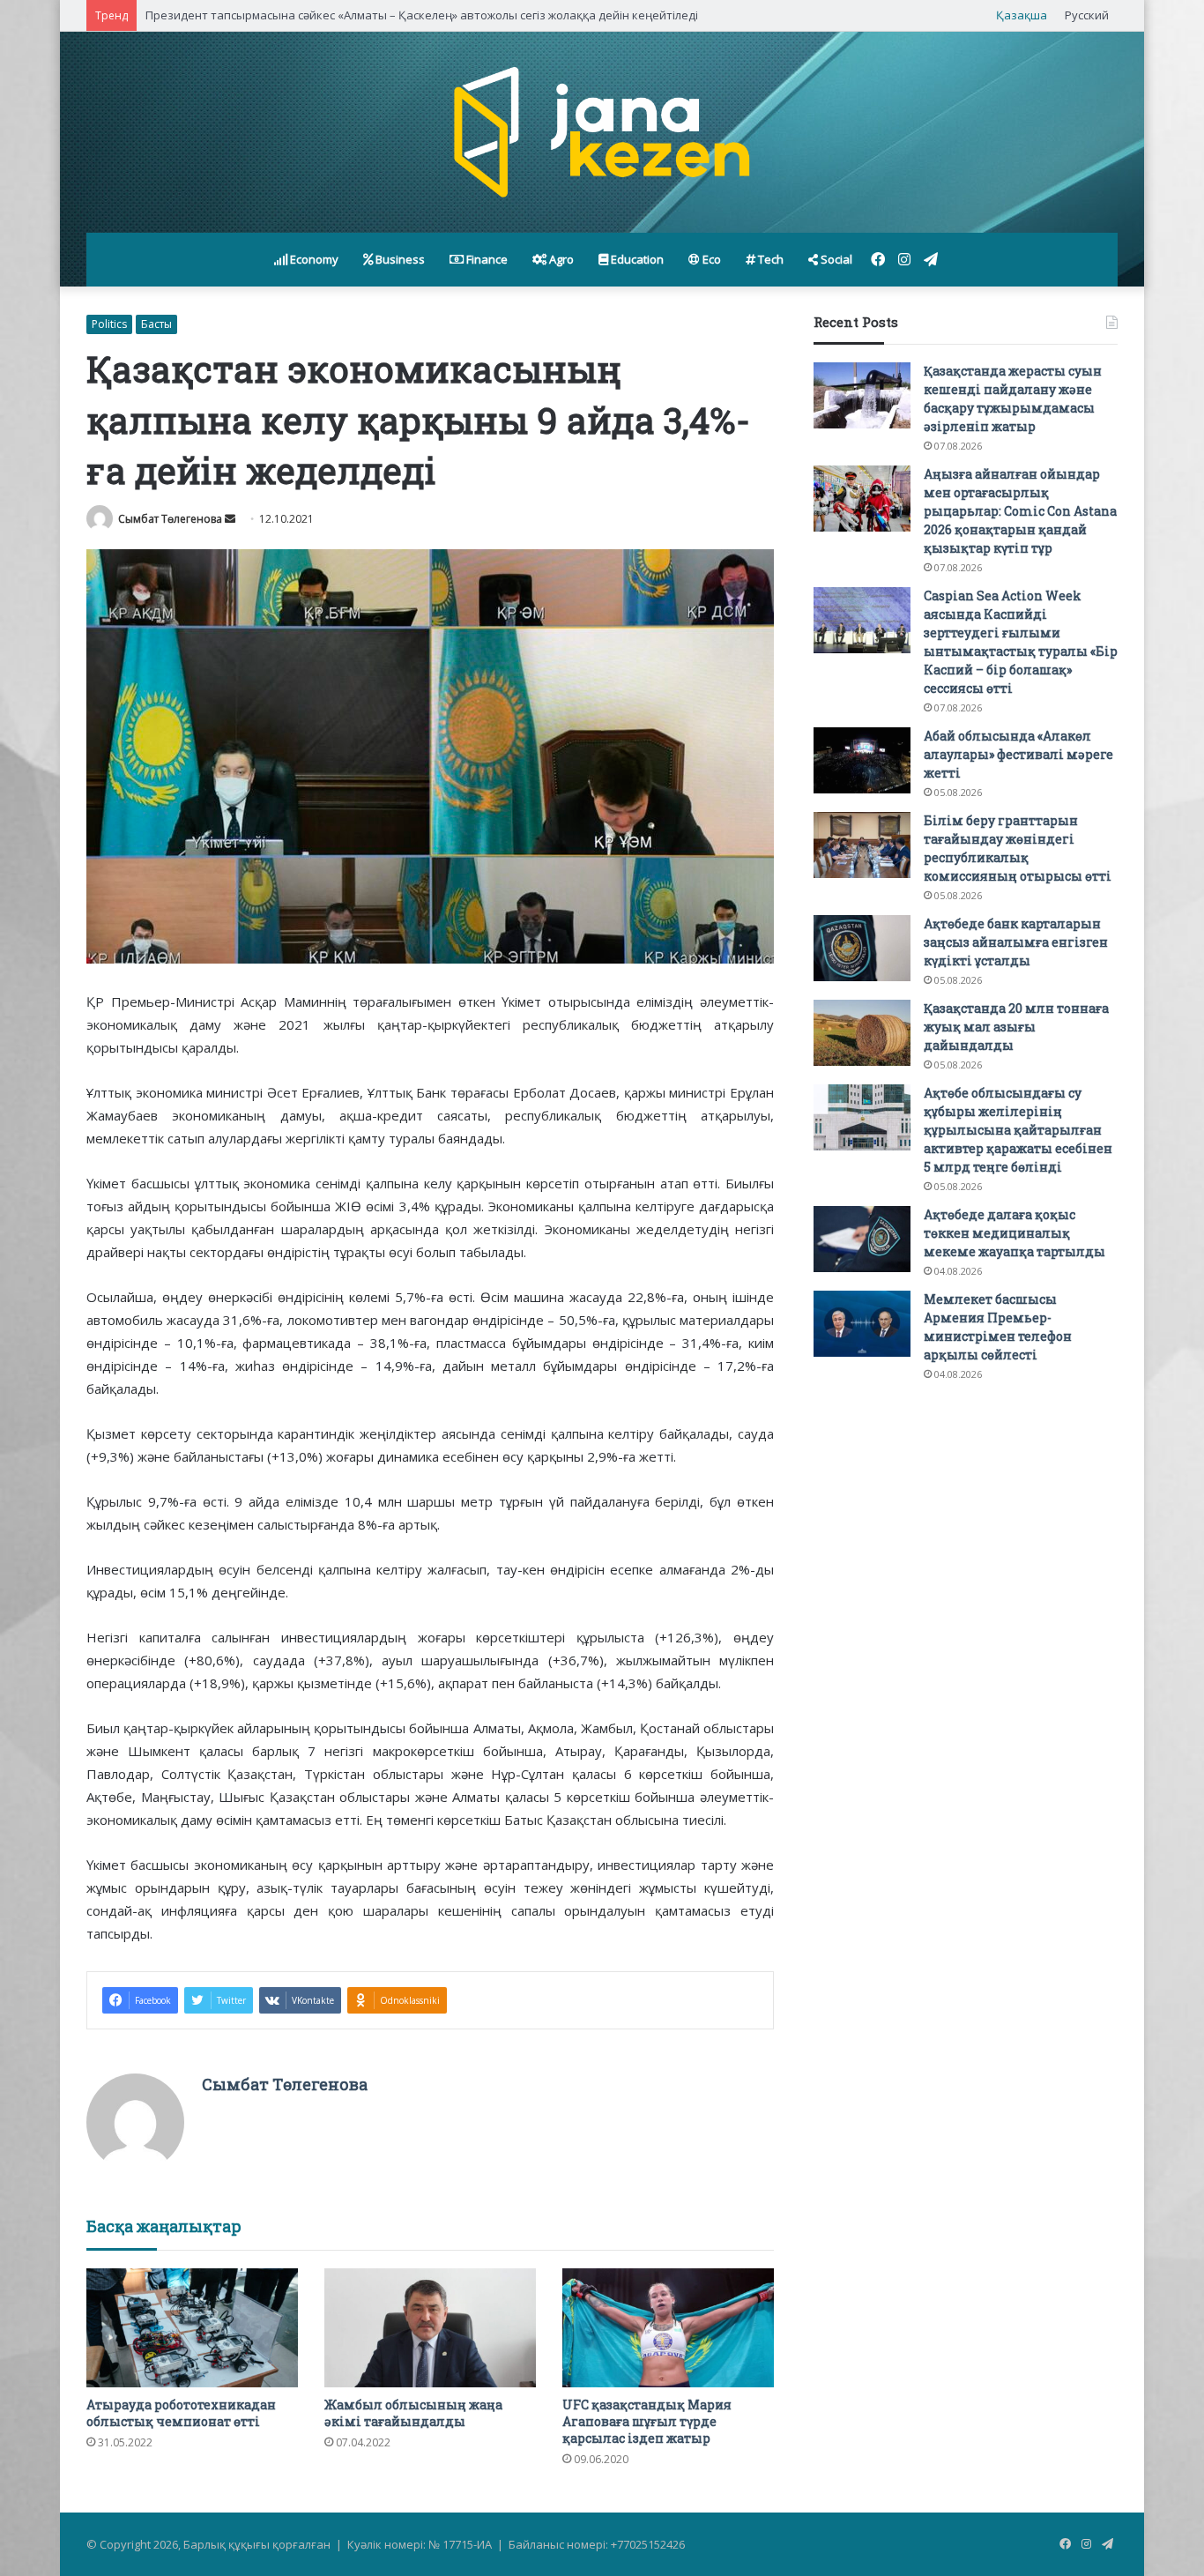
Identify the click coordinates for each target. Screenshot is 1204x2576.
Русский (1087, 15)
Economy (313, 259)
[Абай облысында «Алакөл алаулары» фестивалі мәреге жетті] (862, 760)
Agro (560, 259)
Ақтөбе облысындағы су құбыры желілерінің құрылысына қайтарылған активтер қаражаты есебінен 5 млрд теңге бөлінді (1018, 1130)
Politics (109, 324)
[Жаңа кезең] (602, 132)
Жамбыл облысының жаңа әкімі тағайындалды (413, 2413)
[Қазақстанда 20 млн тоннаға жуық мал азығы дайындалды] (862, 1033)
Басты (156, 324)
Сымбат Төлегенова (170, 519)
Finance (486, 259)
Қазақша (1022, 15)
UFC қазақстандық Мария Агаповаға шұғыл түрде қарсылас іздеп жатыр (647, 2421)
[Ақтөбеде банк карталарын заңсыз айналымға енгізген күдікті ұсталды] (862, 948)
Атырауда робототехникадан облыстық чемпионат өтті (181, 2413)
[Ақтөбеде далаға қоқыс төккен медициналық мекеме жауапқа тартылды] (862, 1239)
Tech (769, 259)
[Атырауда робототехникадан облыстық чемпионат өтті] (192, 2328)
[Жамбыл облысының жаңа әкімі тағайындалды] (430, 2328)
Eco (710, 259)
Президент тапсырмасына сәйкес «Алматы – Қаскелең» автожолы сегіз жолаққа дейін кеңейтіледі (422, 15)
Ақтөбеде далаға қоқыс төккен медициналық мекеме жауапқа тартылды (1014, 1233)
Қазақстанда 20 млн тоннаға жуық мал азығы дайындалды (1016, 1027)
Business (399, 259)
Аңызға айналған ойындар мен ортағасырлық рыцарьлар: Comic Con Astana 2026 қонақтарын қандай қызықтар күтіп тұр (1020, 511)
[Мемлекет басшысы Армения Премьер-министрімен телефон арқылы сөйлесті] (862, 1324)
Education (636, 259)
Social (835, 259)
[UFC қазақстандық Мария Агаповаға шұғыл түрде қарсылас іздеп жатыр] (668, 2328)
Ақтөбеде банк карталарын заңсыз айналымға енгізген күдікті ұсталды (1016, 942)
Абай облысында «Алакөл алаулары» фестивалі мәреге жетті (1018, 754)
